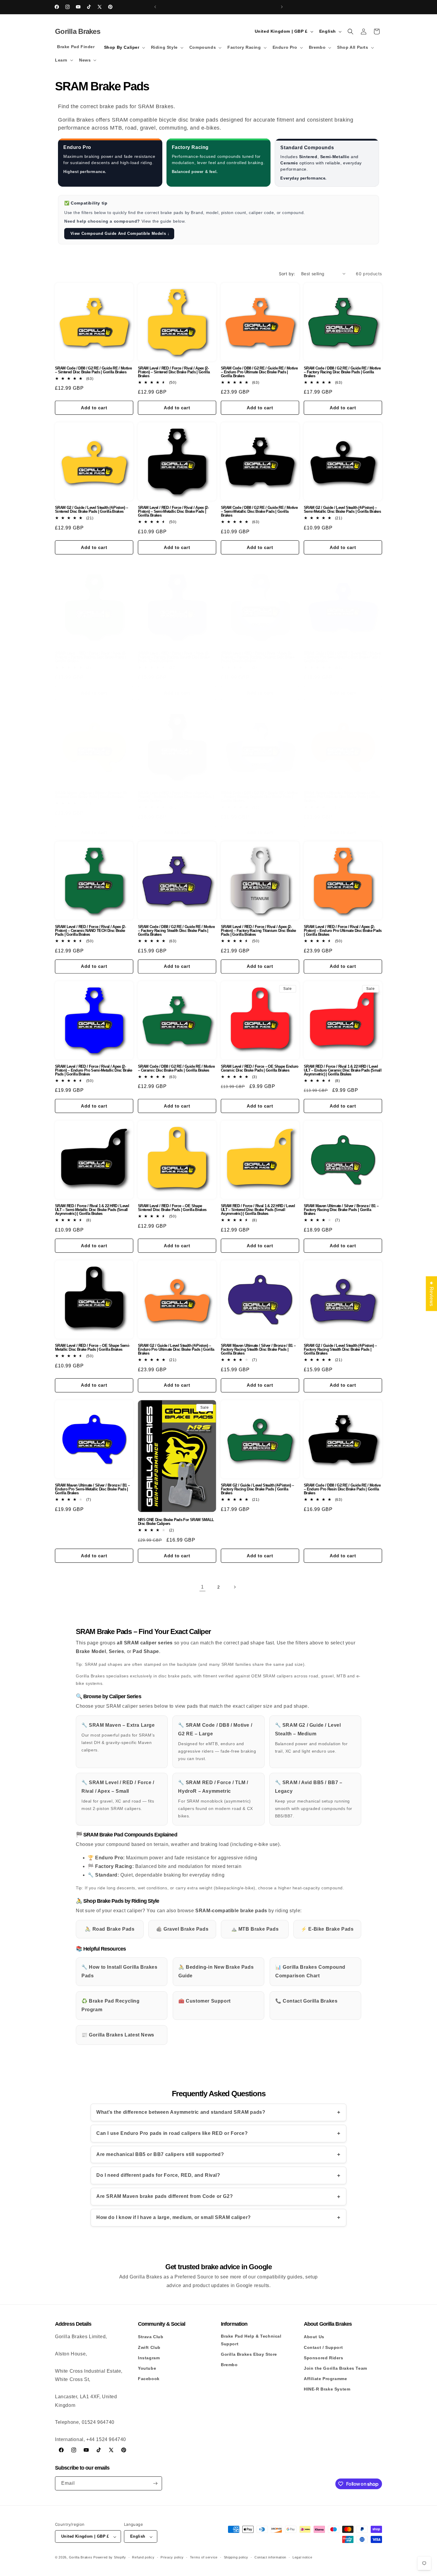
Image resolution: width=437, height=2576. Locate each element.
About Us (314, 2337)
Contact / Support (323, 2347)
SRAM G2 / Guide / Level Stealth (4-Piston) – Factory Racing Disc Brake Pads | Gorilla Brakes (257, 1489)
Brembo (229, 2364)
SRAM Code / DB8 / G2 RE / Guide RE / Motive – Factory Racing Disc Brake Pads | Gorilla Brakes (342, 372)
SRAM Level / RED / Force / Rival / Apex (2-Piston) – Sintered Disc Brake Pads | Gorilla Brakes (174, 372)
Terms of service (204, 2557)
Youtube (147, 2368)
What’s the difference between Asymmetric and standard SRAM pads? (181, 2112)
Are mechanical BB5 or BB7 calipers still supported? (160, 2154)
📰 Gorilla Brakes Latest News (118, 2035)
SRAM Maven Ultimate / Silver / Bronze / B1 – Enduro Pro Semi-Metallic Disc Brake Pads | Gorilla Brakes (92, 1489)
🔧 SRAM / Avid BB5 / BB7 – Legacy (314, 1799)
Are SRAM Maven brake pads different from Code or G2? (165, 2196)
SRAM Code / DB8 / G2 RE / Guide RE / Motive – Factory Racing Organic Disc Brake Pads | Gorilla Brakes (259, 797)
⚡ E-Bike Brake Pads (327, 1929)
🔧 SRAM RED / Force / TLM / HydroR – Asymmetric (215, 1799)
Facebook (149, 2379)
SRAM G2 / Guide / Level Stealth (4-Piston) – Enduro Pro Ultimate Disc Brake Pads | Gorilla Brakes (176, 1349)
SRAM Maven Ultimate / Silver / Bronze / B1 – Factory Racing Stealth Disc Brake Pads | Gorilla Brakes (258, 1349)
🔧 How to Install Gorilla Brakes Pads (120, 1971)
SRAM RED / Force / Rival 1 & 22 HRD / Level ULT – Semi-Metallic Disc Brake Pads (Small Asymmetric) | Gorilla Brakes (92, 1210)
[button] (124, 47)
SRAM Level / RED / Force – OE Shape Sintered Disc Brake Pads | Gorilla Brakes (172, 1208)
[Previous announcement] (155, 7)
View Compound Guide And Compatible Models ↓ (119, 233)
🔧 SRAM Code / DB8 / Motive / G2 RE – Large (217, 1742)
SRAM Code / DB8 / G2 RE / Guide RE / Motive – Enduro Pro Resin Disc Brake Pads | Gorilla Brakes (342, 1489)
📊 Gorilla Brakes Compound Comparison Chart (310, 1971)
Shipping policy (236, 2557)
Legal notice (302, 2557)
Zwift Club (149, 2347)
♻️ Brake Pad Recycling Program (111, 2005)
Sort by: (287, 274)
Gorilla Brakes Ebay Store (249, 2354)
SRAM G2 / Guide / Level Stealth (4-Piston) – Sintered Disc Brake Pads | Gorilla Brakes (91, 509)
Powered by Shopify (110, 2558)
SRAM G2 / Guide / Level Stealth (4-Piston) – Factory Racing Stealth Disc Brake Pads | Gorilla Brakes (340, 1349)
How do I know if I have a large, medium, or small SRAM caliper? (174, 2217)
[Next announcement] (282, 7)
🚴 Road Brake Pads (110, 1929)
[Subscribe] (155, 2483)
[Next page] (235, 1587)
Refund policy (143, 2557)
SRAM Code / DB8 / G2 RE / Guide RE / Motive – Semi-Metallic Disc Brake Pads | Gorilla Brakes (259, 511)
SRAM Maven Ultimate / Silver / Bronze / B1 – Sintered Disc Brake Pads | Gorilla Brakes (92, 795)
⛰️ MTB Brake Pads (255, 1929)
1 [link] (202, 1587)
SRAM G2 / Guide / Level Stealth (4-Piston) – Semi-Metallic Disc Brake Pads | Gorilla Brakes (342, 509)
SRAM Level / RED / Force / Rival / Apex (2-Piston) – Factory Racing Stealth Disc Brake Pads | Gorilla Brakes (174, 657)
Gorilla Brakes (81, 2558)
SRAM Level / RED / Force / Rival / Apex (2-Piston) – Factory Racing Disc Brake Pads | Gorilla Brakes (90, 657)
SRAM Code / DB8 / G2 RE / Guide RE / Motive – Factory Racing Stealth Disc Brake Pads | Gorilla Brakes (176, 931)
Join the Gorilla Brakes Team (335, 2368)
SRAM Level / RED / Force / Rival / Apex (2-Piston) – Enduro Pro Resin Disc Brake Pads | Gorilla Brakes (176, 797)
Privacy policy (172, 2557)
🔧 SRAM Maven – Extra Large (118, 1737)
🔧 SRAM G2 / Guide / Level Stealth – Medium (311, 1738)
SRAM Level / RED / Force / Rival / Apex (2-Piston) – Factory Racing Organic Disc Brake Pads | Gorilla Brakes (258, 657)
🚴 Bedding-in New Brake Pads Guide (216, 1971)
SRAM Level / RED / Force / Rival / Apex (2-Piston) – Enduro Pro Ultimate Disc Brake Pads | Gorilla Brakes (343, 931)
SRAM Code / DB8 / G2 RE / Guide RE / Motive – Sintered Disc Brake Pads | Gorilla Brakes (93, 370)
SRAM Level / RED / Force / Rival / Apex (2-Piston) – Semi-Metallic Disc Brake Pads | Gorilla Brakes (173, 511)
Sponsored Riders (324, 2358)
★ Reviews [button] (432, 1293)
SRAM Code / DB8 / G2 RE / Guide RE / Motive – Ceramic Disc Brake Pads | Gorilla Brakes (176, 1068)
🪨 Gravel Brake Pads (182, 1929)
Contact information (270, 2557)
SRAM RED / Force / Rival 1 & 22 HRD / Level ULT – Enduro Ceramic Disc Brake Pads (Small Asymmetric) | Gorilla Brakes (343, 1070)
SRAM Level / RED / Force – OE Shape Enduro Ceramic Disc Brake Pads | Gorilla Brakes (260, 1068)
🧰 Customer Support (205, 2001)
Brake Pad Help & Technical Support (251, 2340)
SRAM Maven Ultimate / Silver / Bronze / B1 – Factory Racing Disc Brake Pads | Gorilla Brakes (341, 1210)
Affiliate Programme (325, 2379)
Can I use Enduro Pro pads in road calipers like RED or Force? (172, 2133)
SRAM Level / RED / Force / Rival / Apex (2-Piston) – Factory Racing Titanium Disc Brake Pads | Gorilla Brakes (258, 931)
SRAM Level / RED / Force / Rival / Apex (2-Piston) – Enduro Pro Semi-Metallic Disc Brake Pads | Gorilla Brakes (94, 1070)
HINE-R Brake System (327, 2389)
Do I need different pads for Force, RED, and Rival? (158, 2175)
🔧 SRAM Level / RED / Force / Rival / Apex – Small (118, 1795)
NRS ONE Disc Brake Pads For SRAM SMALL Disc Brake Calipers (176, 1522)
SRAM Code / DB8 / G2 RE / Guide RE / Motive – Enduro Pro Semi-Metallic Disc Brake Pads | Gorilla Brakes (342, 657)
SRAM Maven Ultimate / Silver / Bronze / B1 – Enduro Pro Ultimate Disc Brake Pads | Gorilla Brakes (342, 797)
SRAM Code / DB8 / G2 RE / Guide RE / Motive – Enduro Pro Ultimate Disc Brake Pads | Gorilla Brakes (259, 372)
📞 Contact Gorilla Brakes (306, 2001)
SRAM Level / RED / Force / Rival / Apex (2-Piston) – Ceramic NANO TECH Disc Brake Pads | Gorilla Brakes (90, 931)
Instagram (149, 2358)
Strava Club (151, 2337)
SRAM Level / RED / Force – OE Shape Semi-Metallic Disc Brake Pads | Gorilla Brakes (92, 1347)
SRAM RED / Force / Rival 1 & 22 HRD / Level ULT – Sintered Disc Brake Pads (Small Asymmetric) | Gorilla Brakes (258, 1210)
